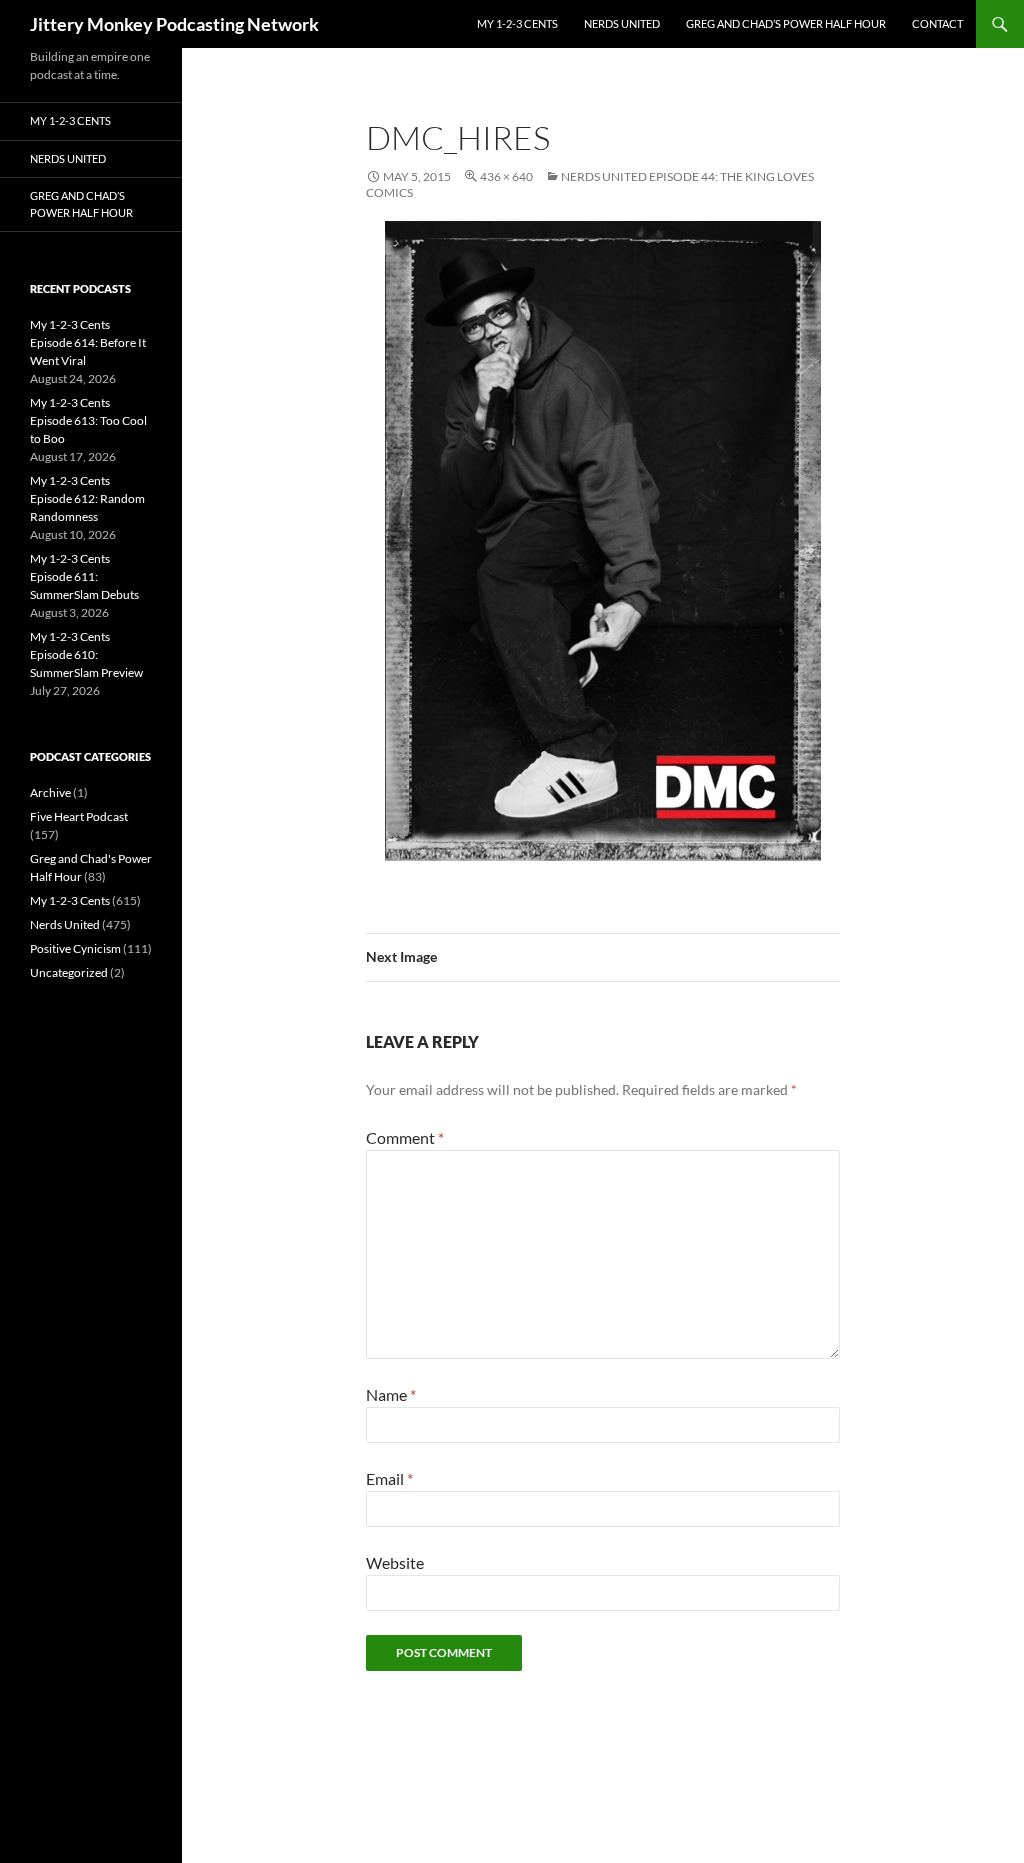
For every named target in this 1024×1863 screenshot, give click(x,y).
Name (391, 1394)
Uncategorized (69, 972)
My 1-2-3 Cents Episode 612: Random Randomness (87, 498)
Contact (937, 23)
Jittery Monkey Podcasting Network (174, 24)
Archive (50, 792)
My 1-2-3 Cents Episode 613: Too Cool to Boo (88, 420)
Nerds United (622, 23)
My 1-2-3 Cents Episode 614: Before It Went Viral (88, 342)
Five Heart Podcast (79, 816)
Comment (405, 1137)
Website (395, 1562)
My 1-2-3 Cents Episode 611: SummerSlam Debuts (84, 576)
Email (389, 1478)
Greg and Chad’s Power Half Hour (786, 23)
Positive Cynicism (75, 948)
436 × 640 (506, 176)
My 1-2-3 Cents (517, 23)
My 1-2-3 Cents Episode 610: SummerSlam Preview (86, 654)
